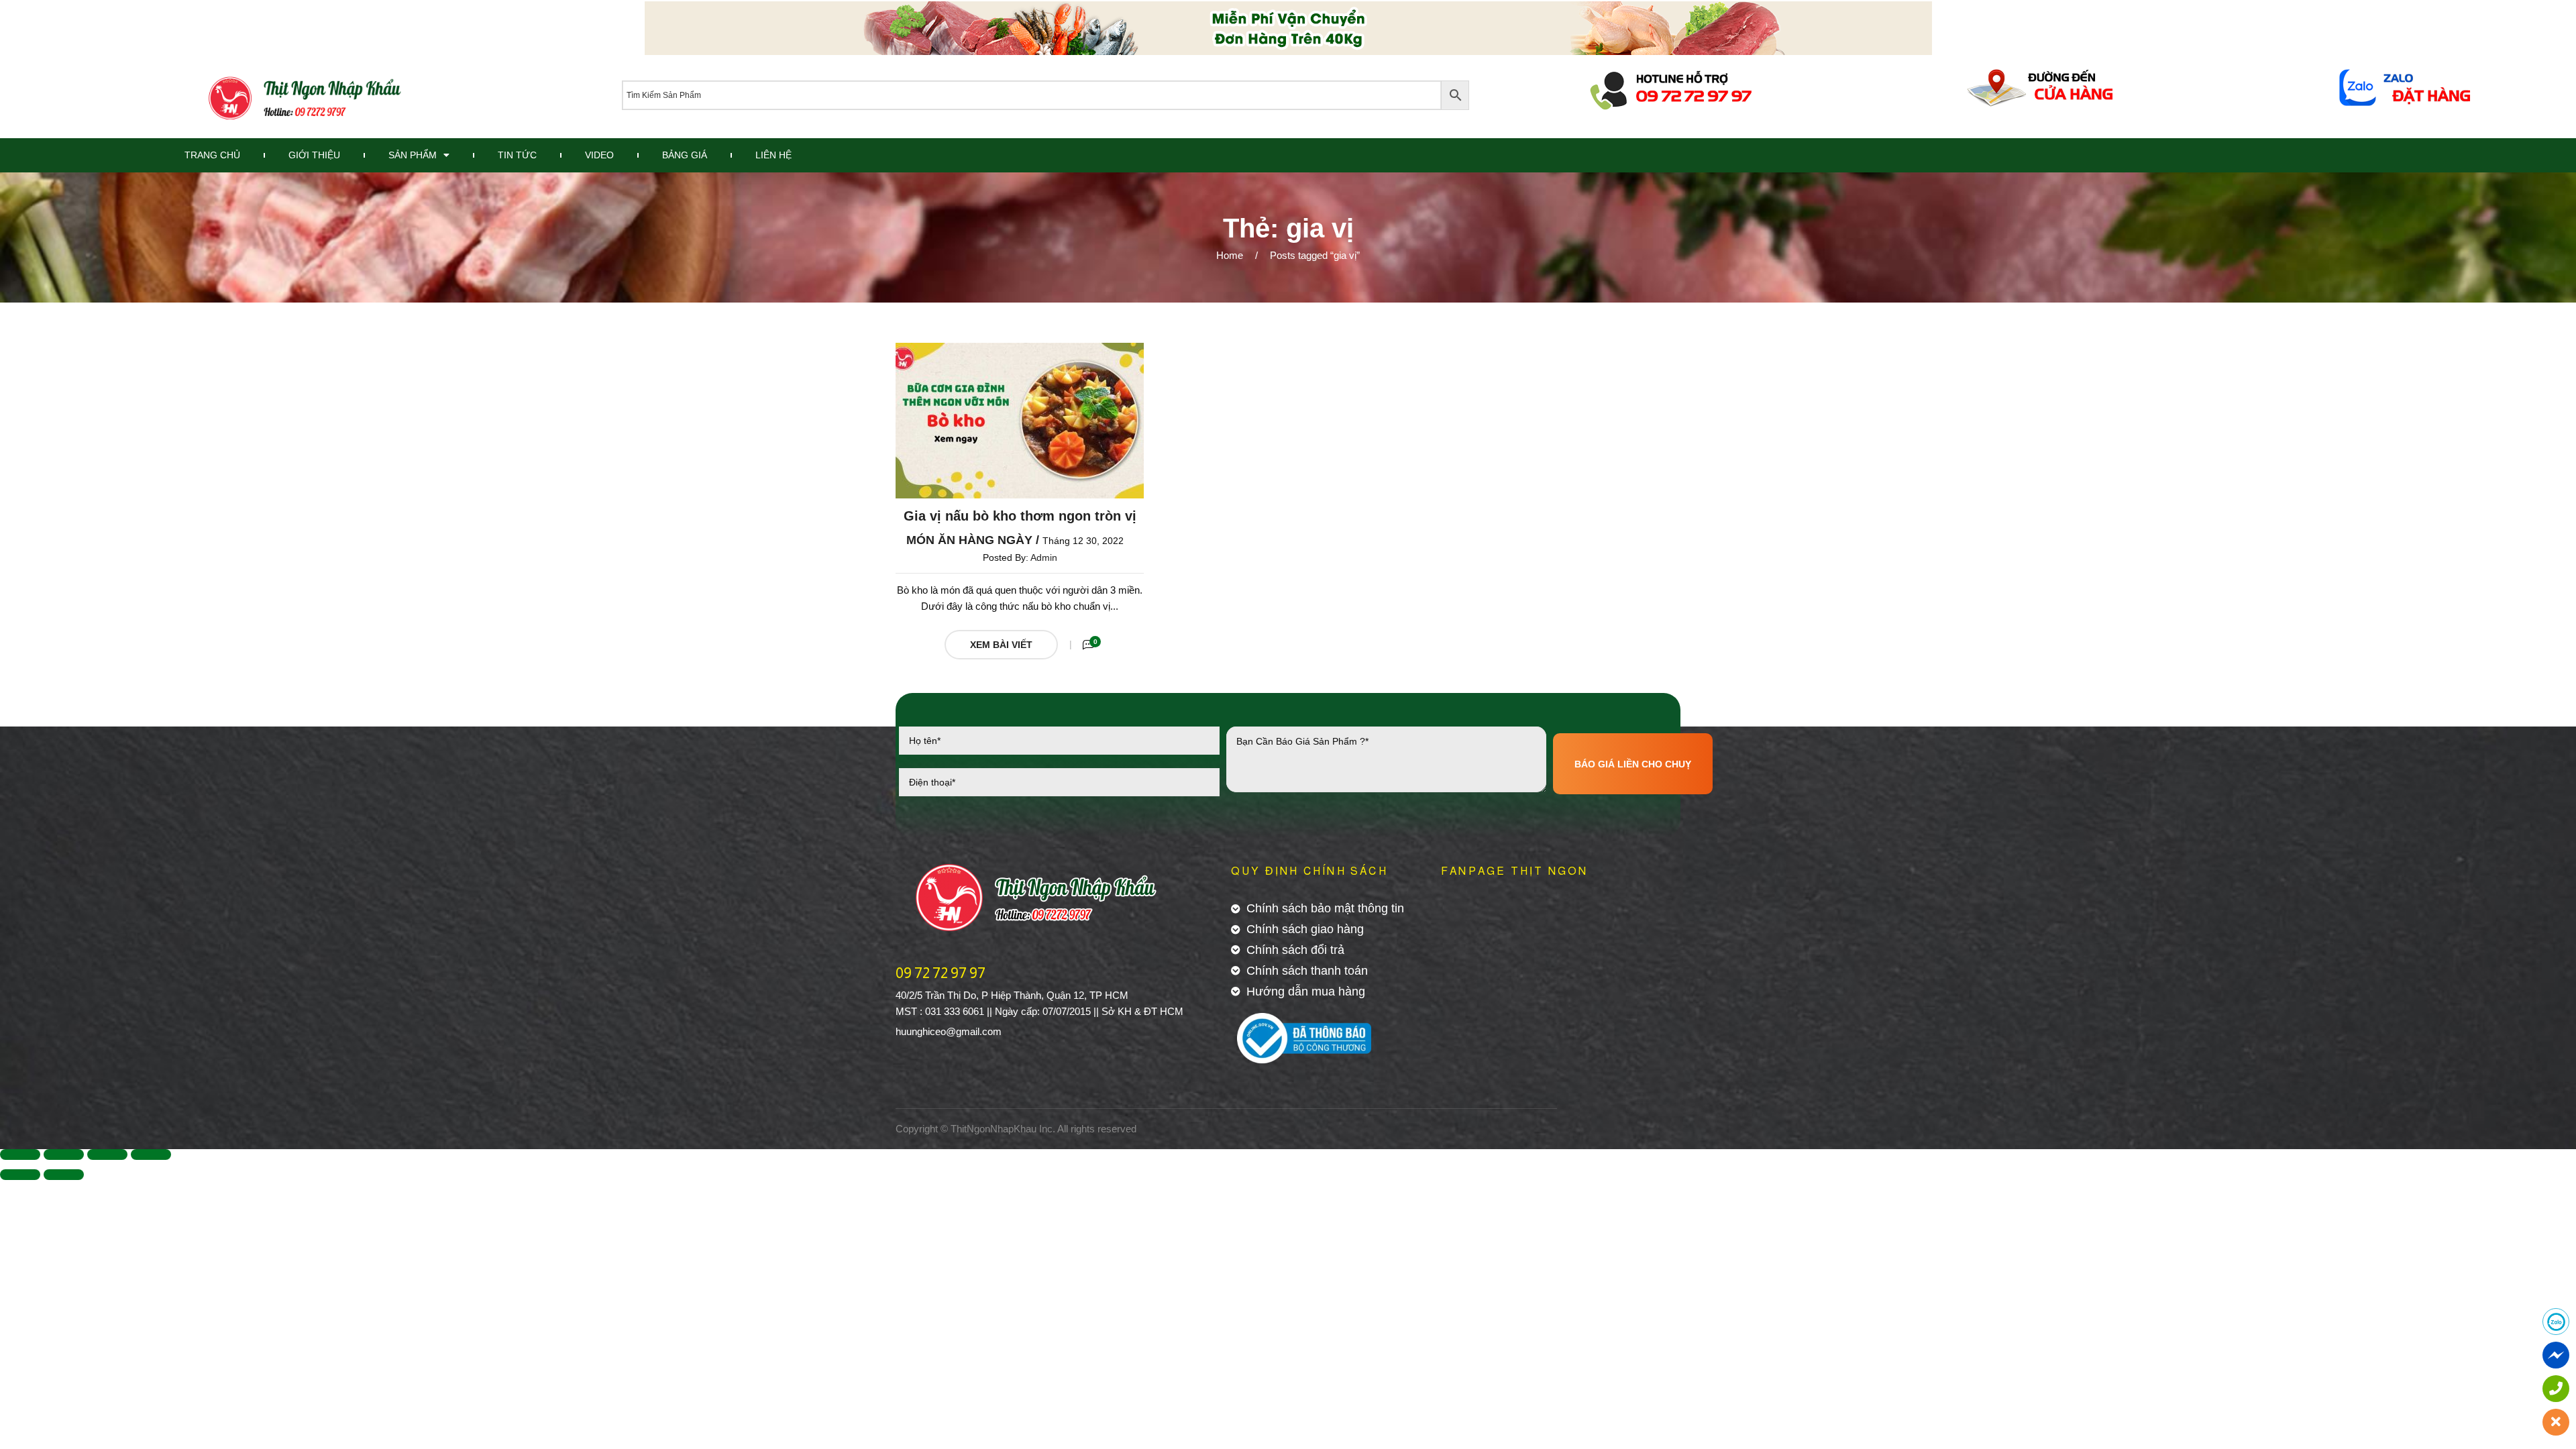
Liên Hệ (773, 155)
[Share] (64, 1155)
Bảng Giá (685, 155)
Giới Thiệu (314, 155)
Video (599, 155)
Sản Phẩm (413, 155)
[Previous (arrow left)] (20, 1175)
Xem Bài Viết (1001, 645)
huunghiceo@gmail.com (949, 1031)
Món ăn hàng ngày (969, 540)
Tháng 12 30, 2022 (1083, 541)
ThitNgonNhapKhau (994, 1129)
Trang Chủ (212, 155)
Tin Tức (517, 155)
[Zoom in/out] (151, 1155)
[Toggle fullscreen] (107, 1155)
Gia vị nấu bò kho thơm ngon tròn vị (1020, 516)
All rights (1076, 1129)
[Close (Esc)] (20, 1155)
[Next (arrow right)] (64, 1175)
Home (1230, 255)
